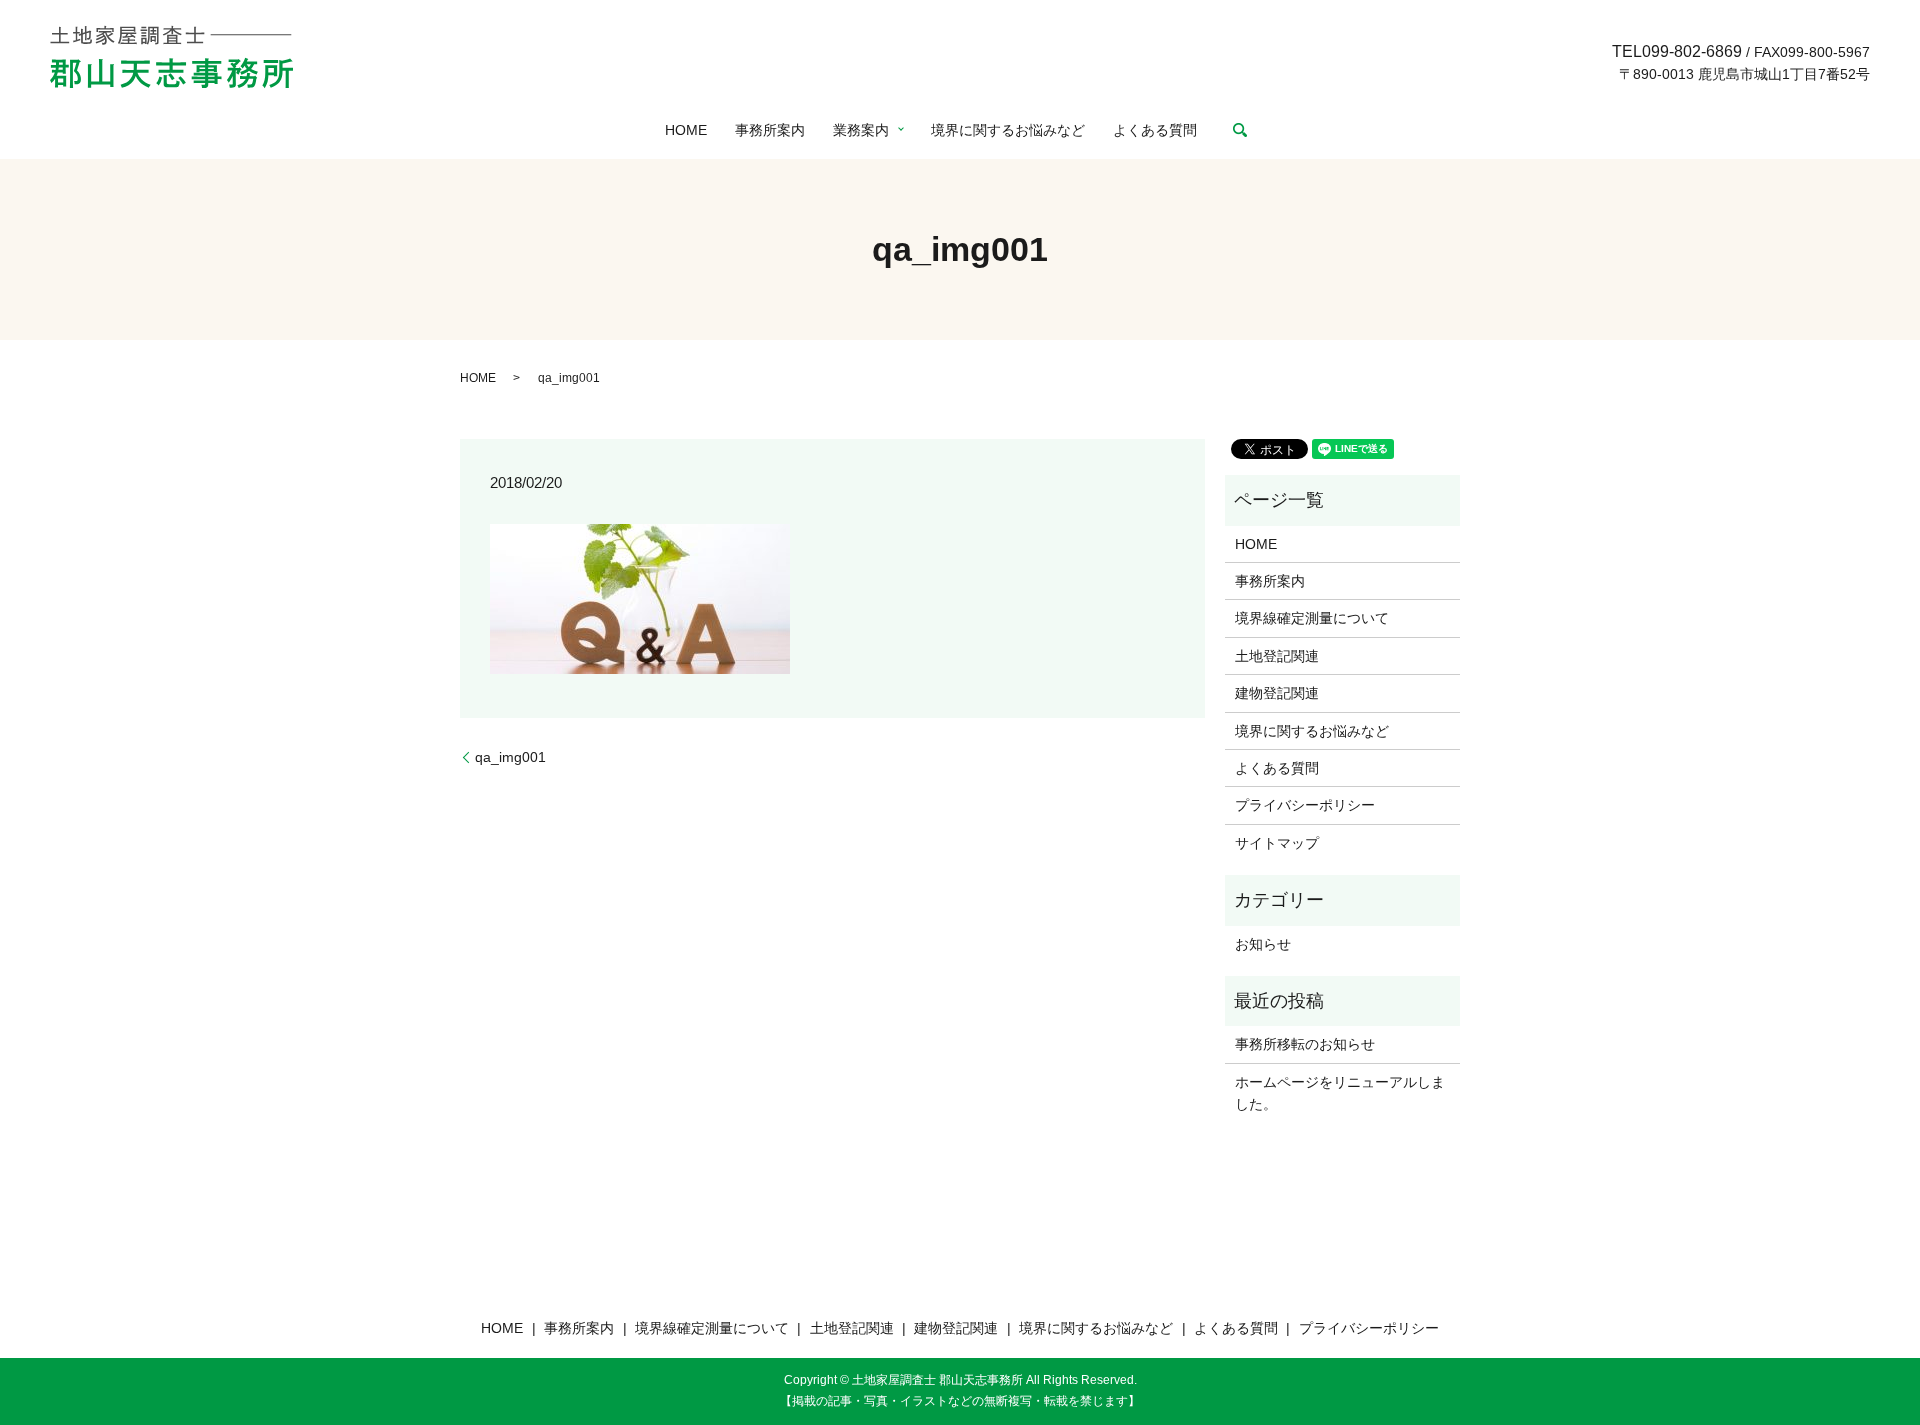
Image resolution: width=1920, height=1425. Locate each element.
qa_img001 (510, 757)
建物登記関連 (1277, 693)
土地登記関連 (1277, 656)
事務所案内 (770, 130)
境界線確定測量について (1312, 618)
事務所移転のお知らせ (1305, 1044)
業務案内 (861, 130)
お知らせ (1263, 944)
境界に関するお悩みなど (1008, 130)
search (1240, 130)
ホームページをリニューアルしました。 (1340, 1093)
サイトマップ (1277, 843)
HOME (686, 130)
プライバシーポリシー (1305, 805)
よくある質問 (1155, 130)
